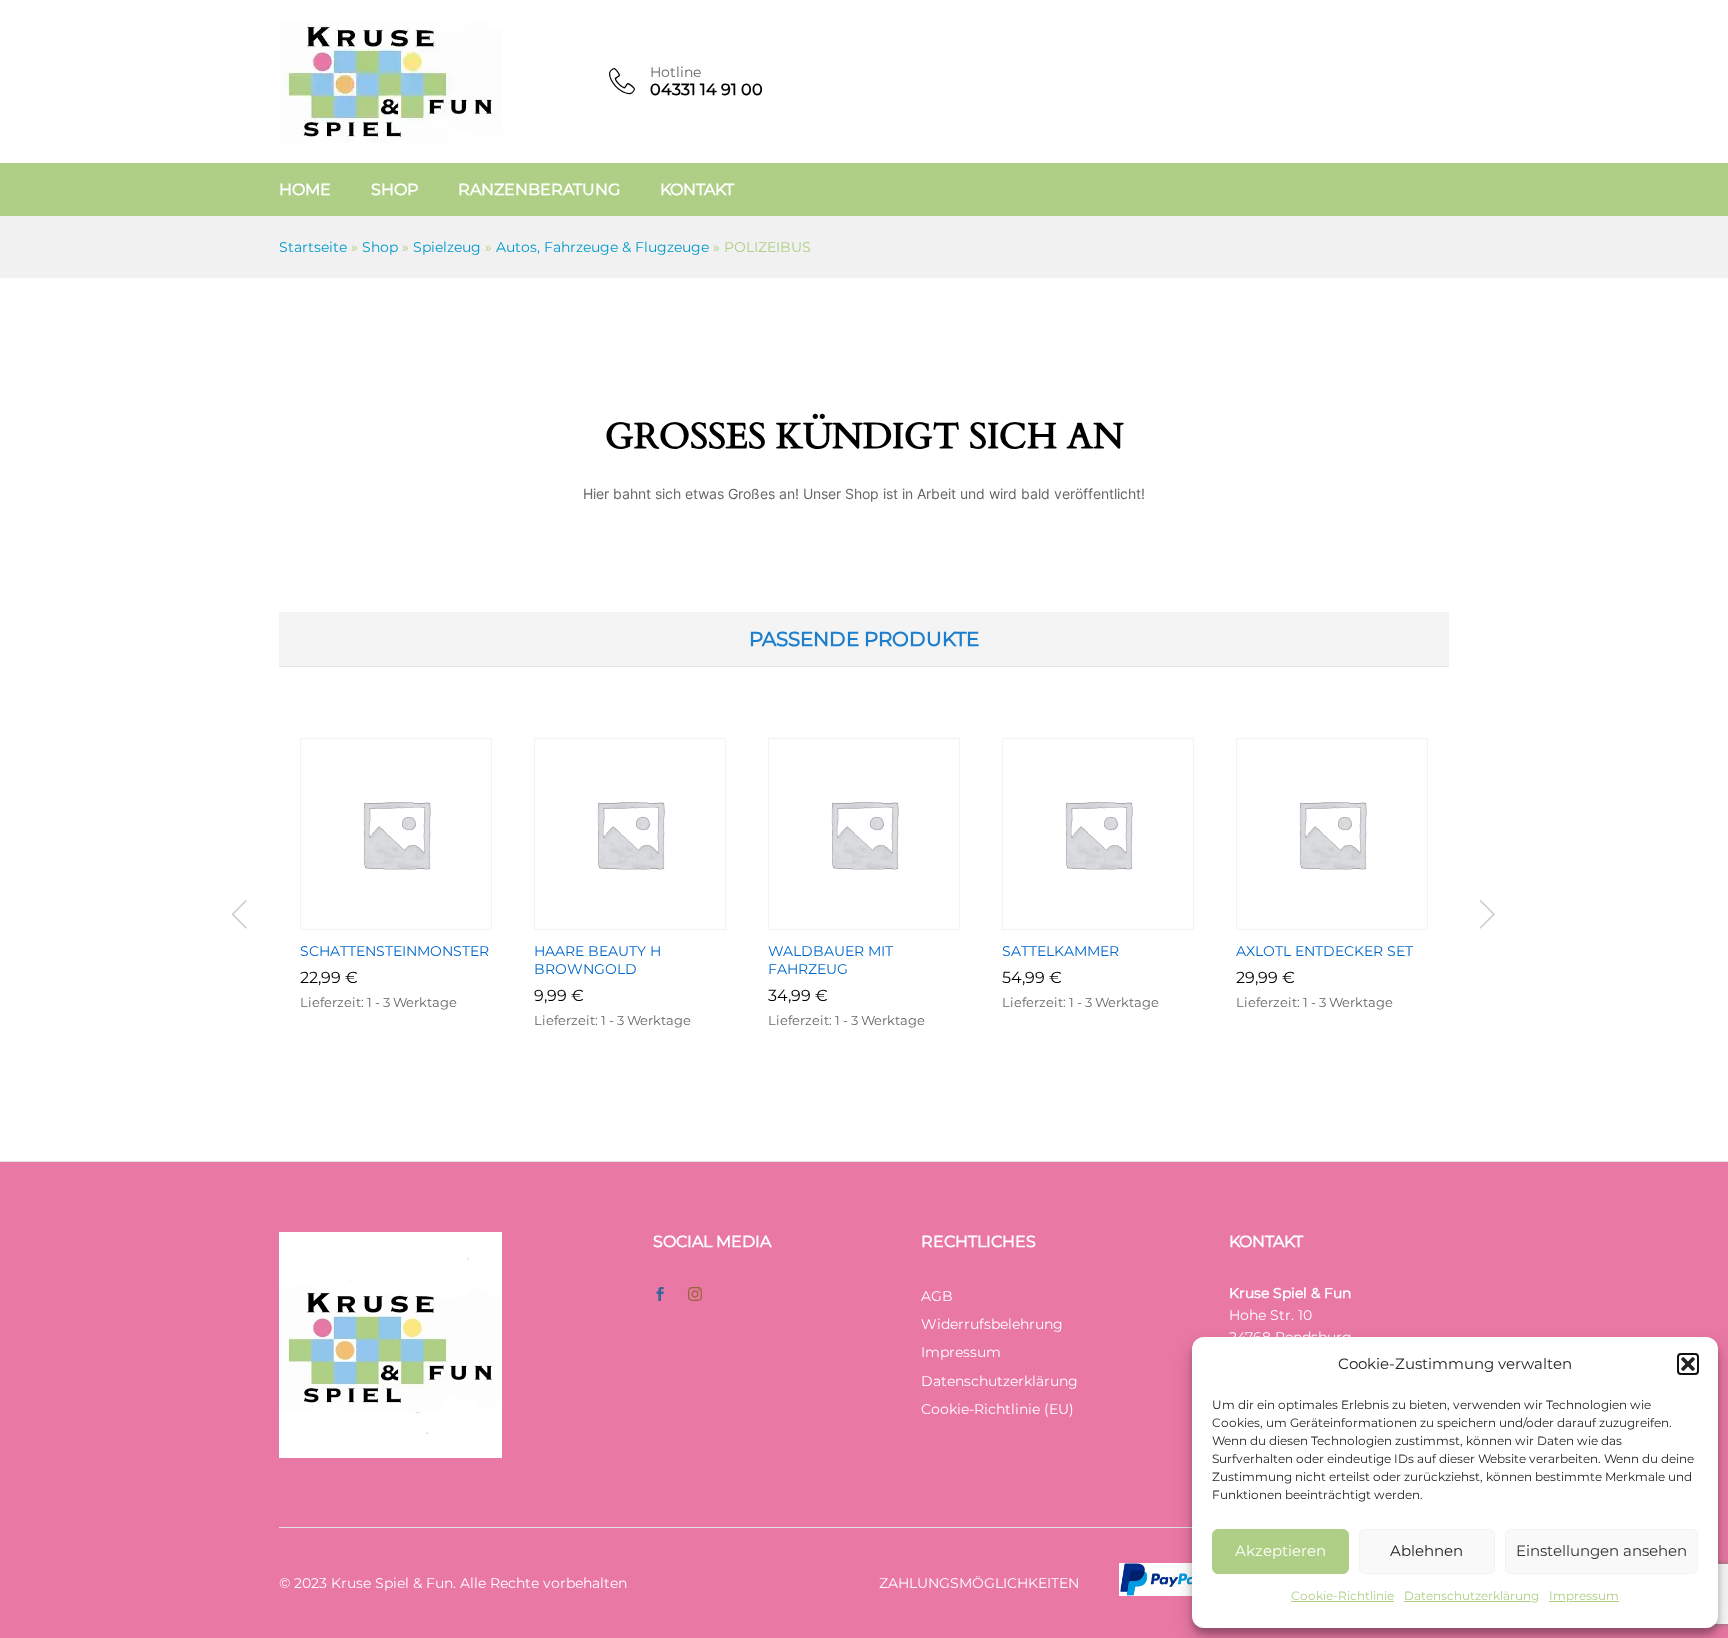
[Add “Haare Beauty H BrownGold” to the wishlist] (653, 918)
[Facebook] (660, 1295)
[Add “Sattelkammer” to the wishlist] (1121, 918)
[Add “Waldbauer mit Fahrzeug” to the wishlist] (887, 918)
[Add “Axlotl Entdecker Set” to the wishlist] (1355, 918)
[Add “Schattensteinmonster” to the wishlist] (419, 918)
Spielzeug (447, 247)
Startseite (313, 247)
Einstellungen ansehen (1601, 1550)
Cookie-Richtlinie (1342, 1595)
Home (305, 190)
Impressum (1584, 1595)
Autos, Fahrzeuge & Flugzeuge (602, 247)
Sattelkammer (1060, 951)
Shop (394, 190)
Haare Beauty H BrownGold (597, 960)
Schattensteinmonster (394, 951)
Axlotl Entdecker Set (1324, 951)
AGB (937, 1296)
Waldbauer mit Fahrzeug (830, 960)
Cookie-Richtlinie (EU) (997, 1409)
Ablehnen (1426, 1550)
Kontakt (697, 190)
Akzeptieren (1280, 1550)
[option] (396, 905)
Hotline (675, 72)
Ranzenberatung (539, 190)
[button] (1688, 1364)
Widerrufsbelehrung (992, 1324)
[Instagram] (695, 1295)
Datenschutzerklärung (1471, 1595)
